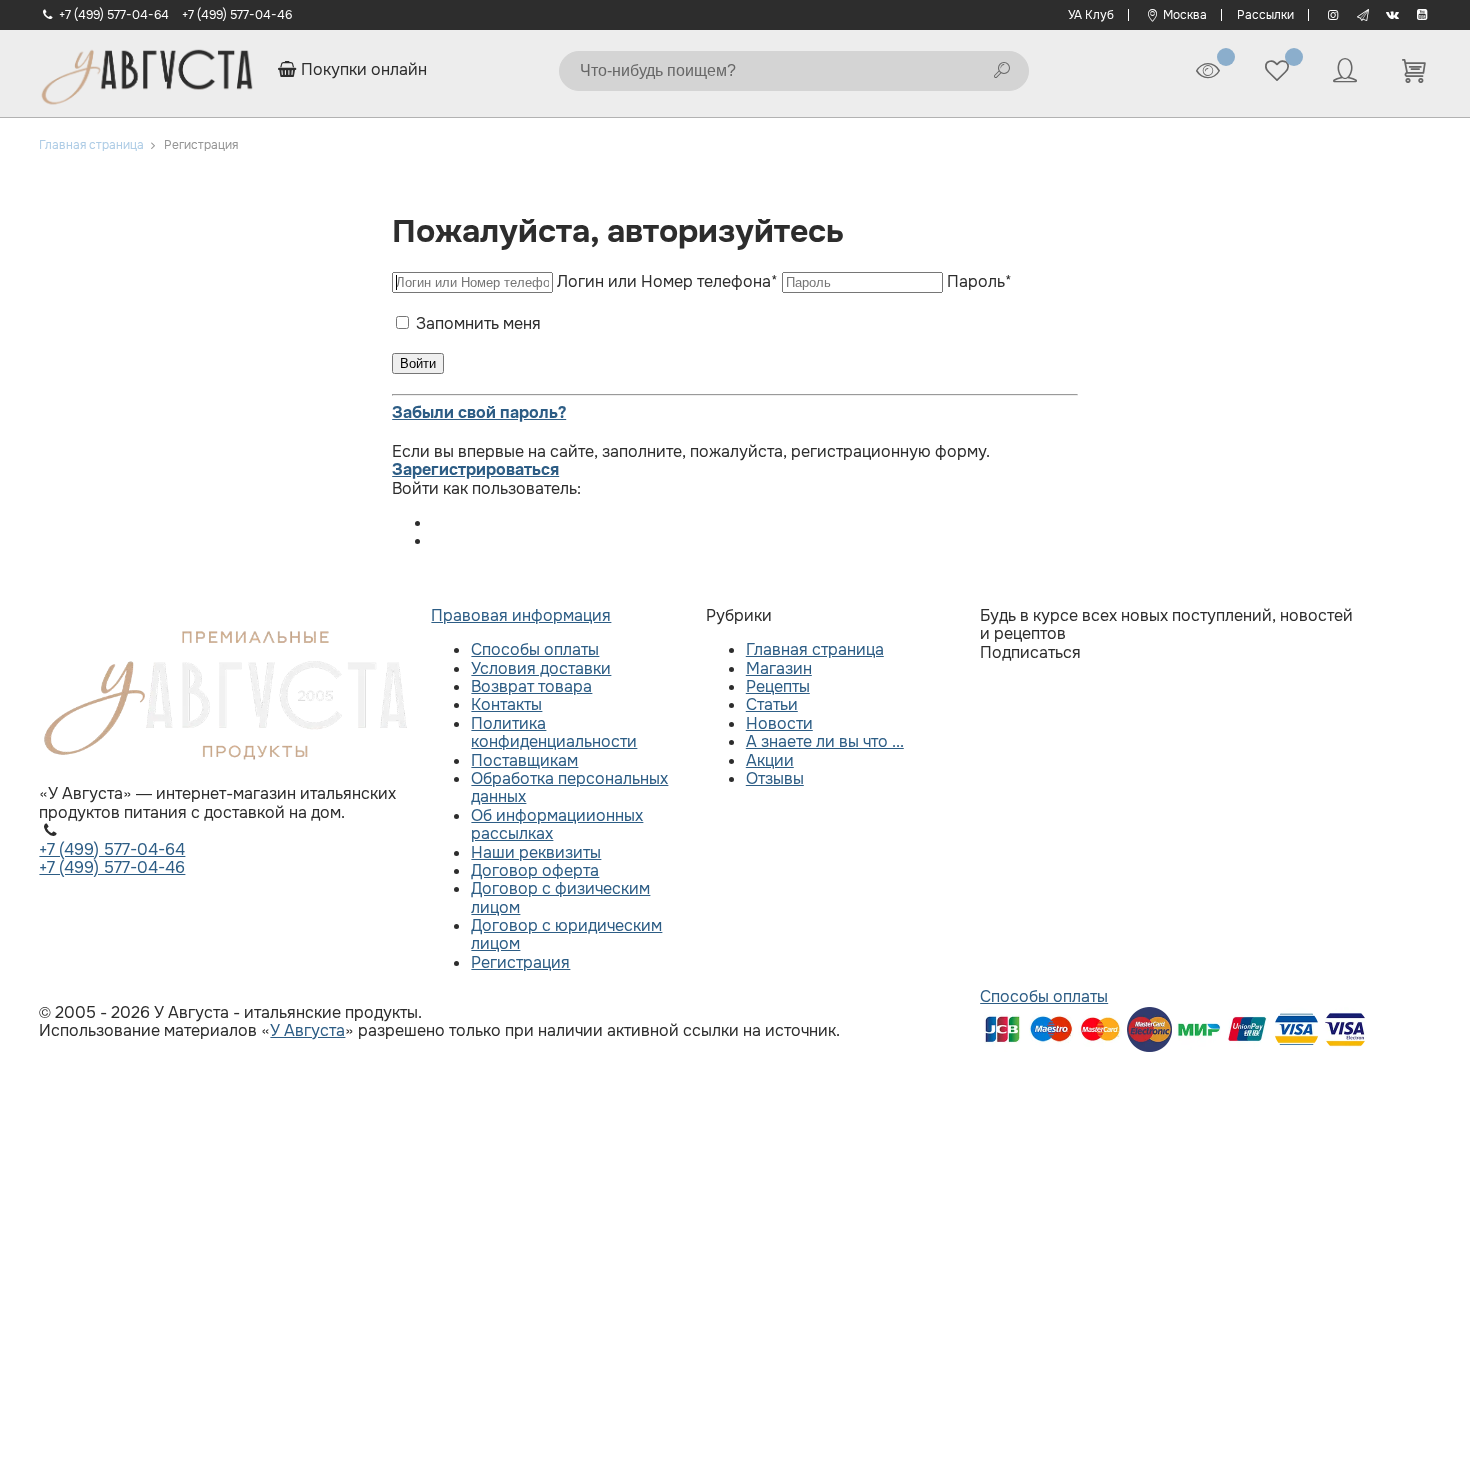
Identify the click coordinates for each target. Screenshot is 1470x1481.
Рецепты (778, 686)
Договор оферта (535, 870)
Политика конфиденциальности (554, 732)
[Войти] (1345, 71)
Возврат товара (531, 686)
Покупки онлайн (362, 69)
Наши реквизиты (536, 852)
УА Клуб (1091, 15)
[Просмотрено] (1208, 71)
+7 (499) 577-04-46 (237, 15)
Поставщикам (524, 760)
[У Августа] (146, 70)
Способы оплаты (535, 649)
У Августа (307, 1030)
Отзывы (775, 778)
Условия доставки (541, 668)
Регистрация (520, 962)
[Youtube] (1422, 15)
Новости (779, 723)
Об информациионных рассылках (557, 824)
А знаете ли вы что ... (825, 741)
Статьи (772, 704)
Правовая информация (521, 615)
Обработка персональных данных (569, 787)
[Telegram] (1362, 15)
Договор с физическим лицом (560, 897)
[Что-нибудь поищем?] (1002, 71)
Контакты (506, 704)
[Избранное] (1277, 71)
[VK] (1392, 15)
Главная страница (815, 649)
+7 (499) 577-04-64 (114, 15)
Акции (770, 760)
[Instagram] (1332, 15)
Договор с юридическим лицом (566, 934)
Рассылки (1265, 15)
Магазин (779, 668)
